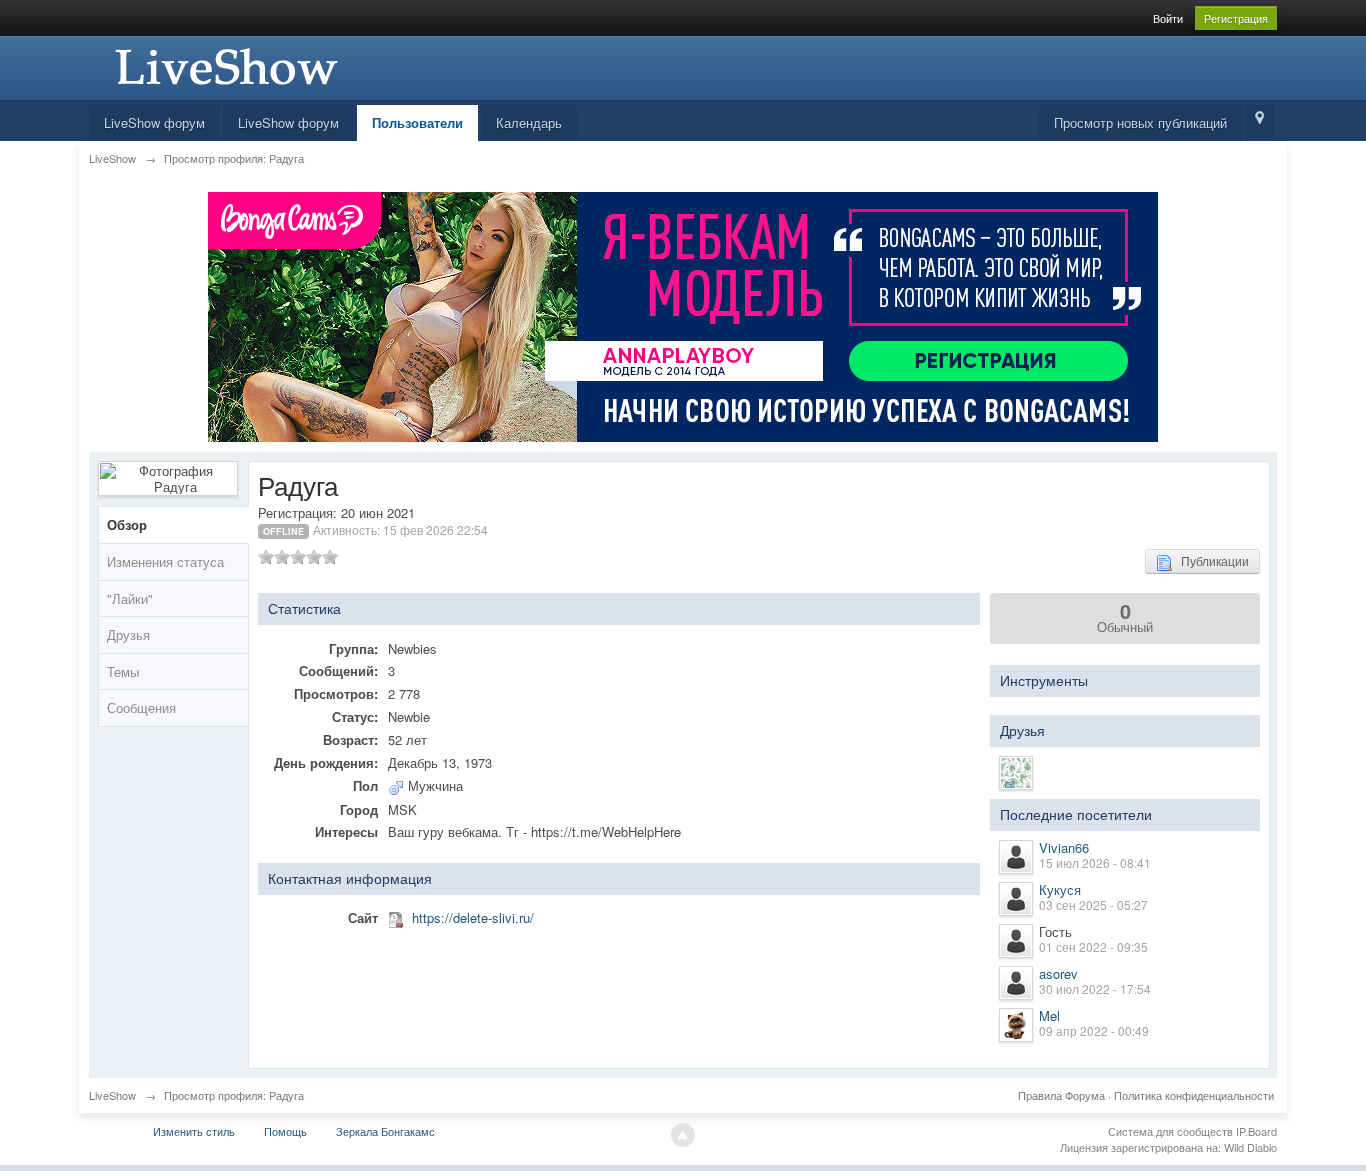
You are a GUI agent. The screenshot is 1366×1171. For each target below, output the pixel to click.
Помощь (285, 1131)
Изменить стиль (194, 1131)
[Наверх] (683, 1135)
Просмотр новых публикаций (1140, 122)
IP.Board (1256, 1131)
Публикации (1210, 560)
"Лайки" (130, 598)
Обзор (127, 524)
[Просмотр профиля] (1016, 857)
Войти (1168, 18)
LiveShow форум (154, 122)
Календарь (529, 122)
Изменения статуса (165, 561)
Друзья (128, 634)
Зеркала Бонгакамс (385, 1131)
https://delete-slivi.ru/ (473, 917)
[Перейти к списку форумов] (224, 65)
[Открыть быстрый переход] (1259, 121)
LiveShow (112, 1095)
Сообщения (141, 707)
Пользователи (417, 122)
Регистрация (1236, 18)
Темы (123, 671)
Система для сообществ (1170, 1131)
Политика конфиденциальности (1194, 1095)
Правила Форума (1061, 1095)
